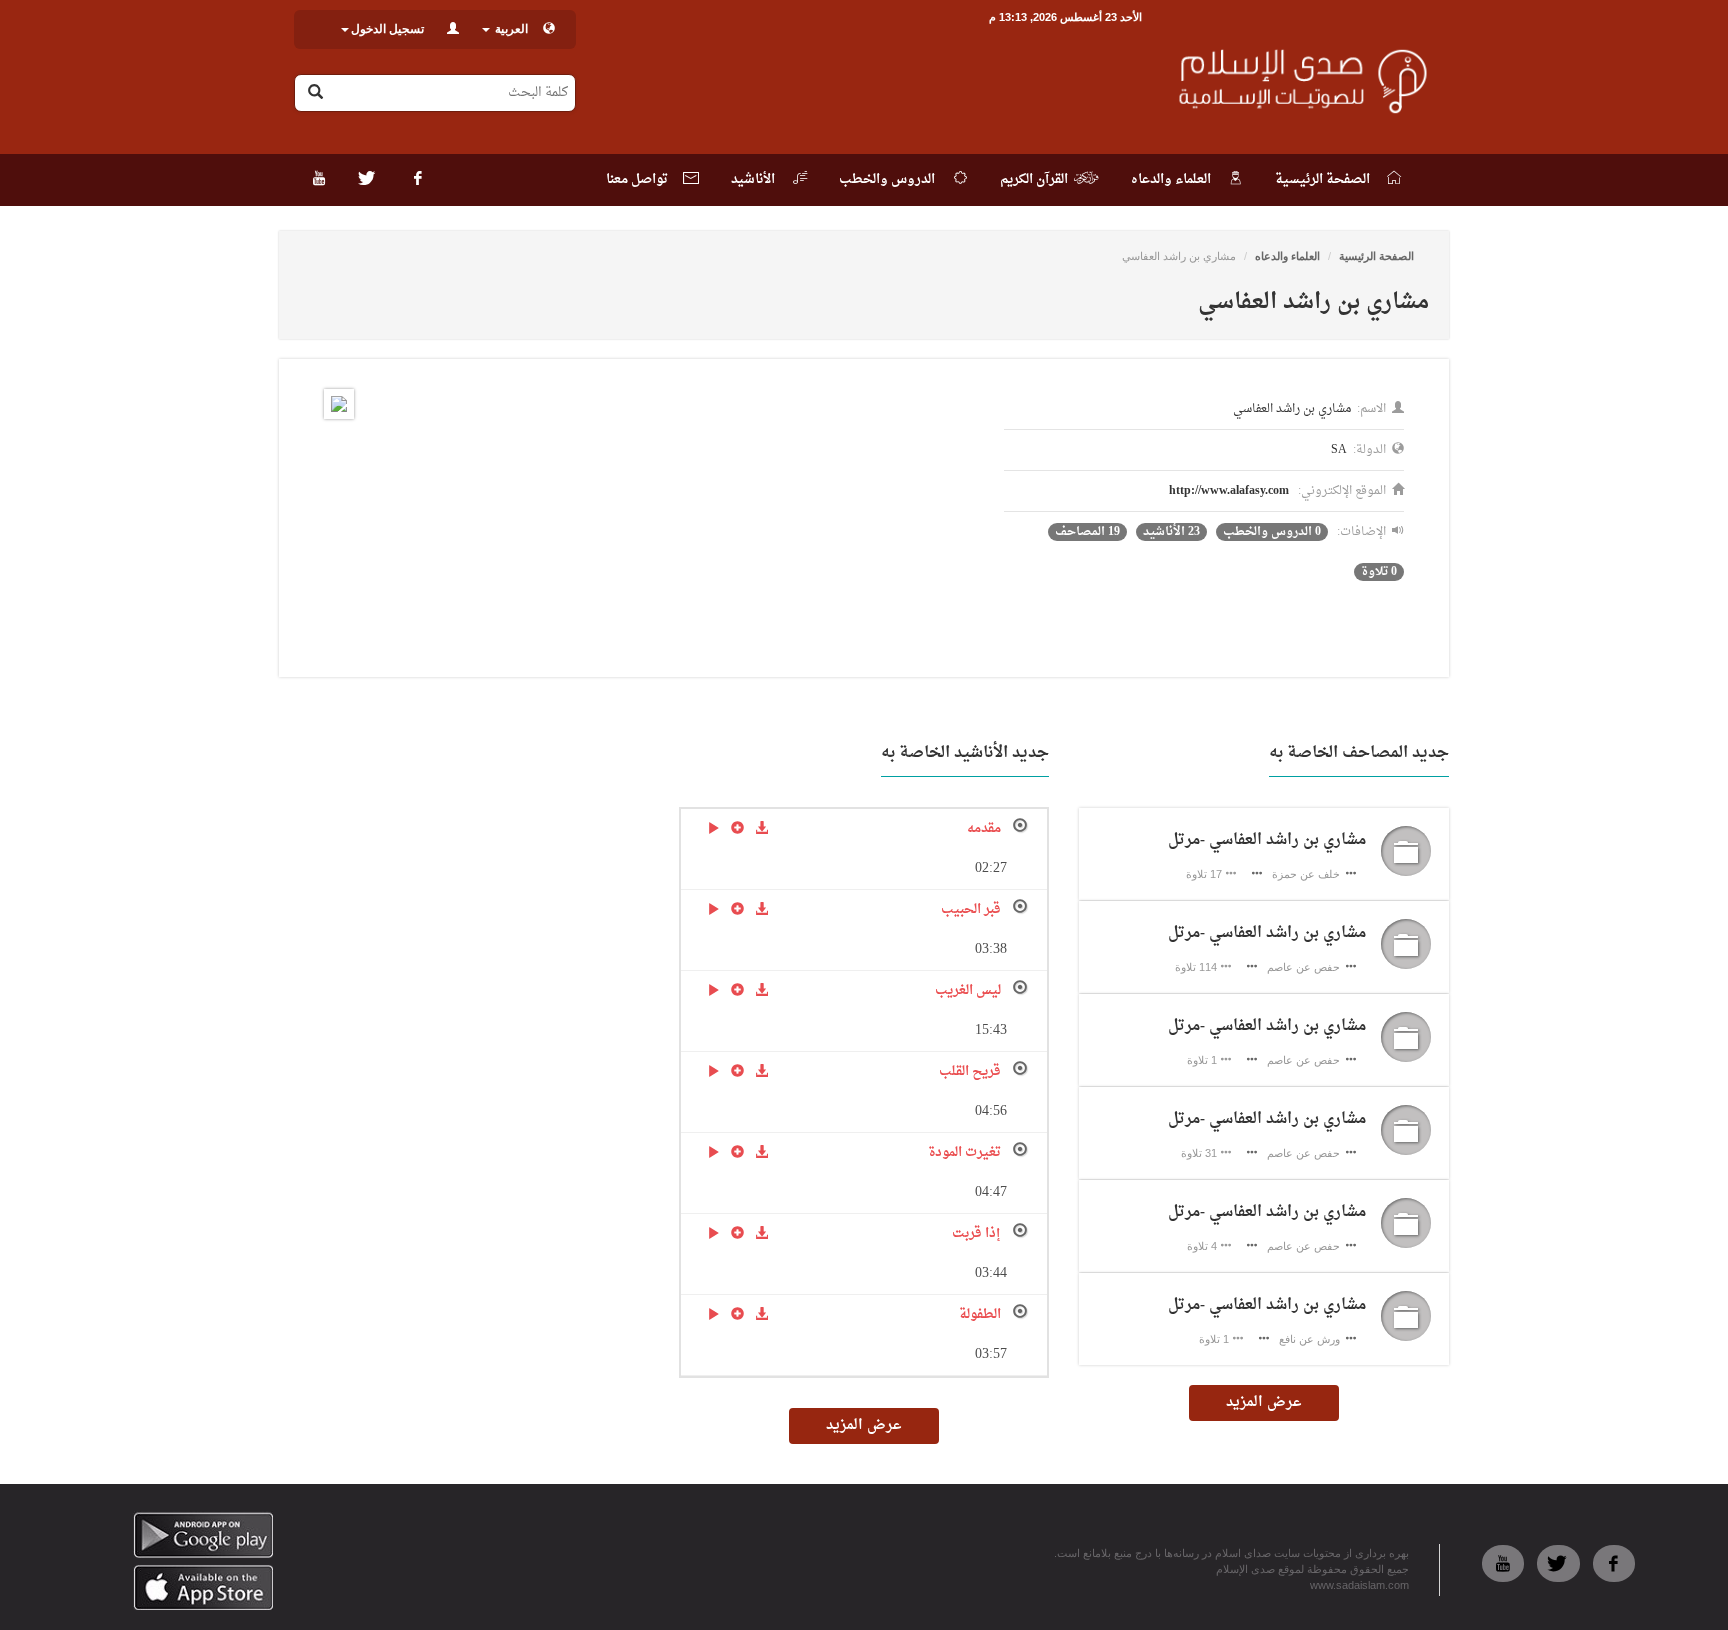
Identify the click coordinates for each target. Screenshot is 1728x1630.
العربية (510, 29)
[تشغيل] (713, 826)
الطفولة (980, 1314)
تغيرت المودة (964, 1152)
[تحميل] (761, 826)
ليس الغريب (968, 990)
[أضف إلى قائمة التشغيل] (737, 826)
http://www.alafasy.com (1229, 491)
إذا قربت (976, 1233)
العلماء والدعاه (1287, 256)
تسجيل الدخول (387, 29)
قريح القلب (970, 1071)
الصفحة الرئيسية (1376, 256)
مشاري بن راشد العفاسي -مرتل (1267, 840)
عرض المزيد (1264, 1402)
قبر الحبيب (971, 909)
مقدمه (984, 828)
